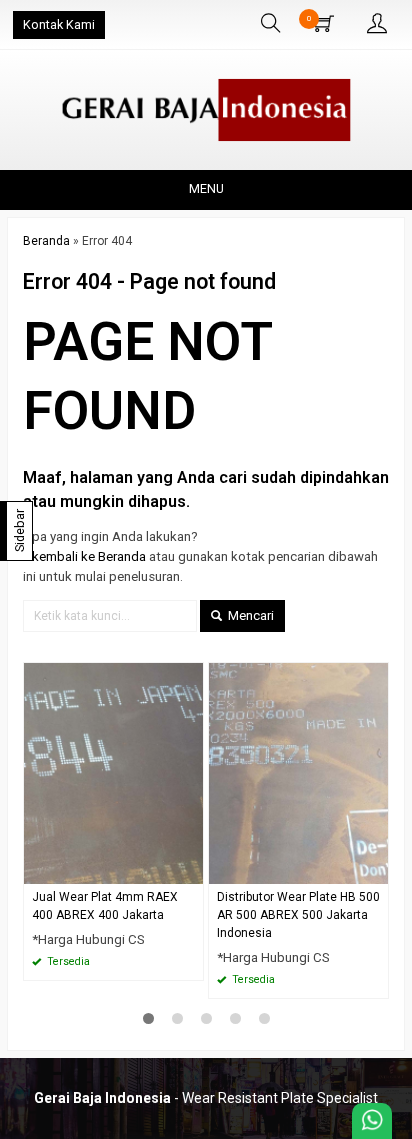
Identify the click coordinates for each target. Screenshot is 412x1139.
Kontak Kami (59, 24)
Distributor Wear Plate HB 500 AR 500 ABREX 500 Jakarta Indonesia (298, 915)
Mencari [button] (249, 615)
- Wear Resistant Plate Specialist (206, 1098)
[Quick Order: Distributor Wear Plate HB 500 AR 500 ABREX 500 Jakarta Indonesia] (376, 868)
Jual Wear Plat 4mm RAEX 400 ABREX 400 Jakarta (105, 906)
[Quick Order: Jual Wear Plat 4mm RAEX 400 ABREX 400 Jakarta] (191, 868)
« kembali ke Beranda (84, 556)
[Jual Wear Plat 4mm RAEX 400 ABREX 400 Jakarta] (113, 772)
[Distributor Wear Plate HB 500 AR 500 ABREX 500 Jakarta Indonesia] (298, 772)
